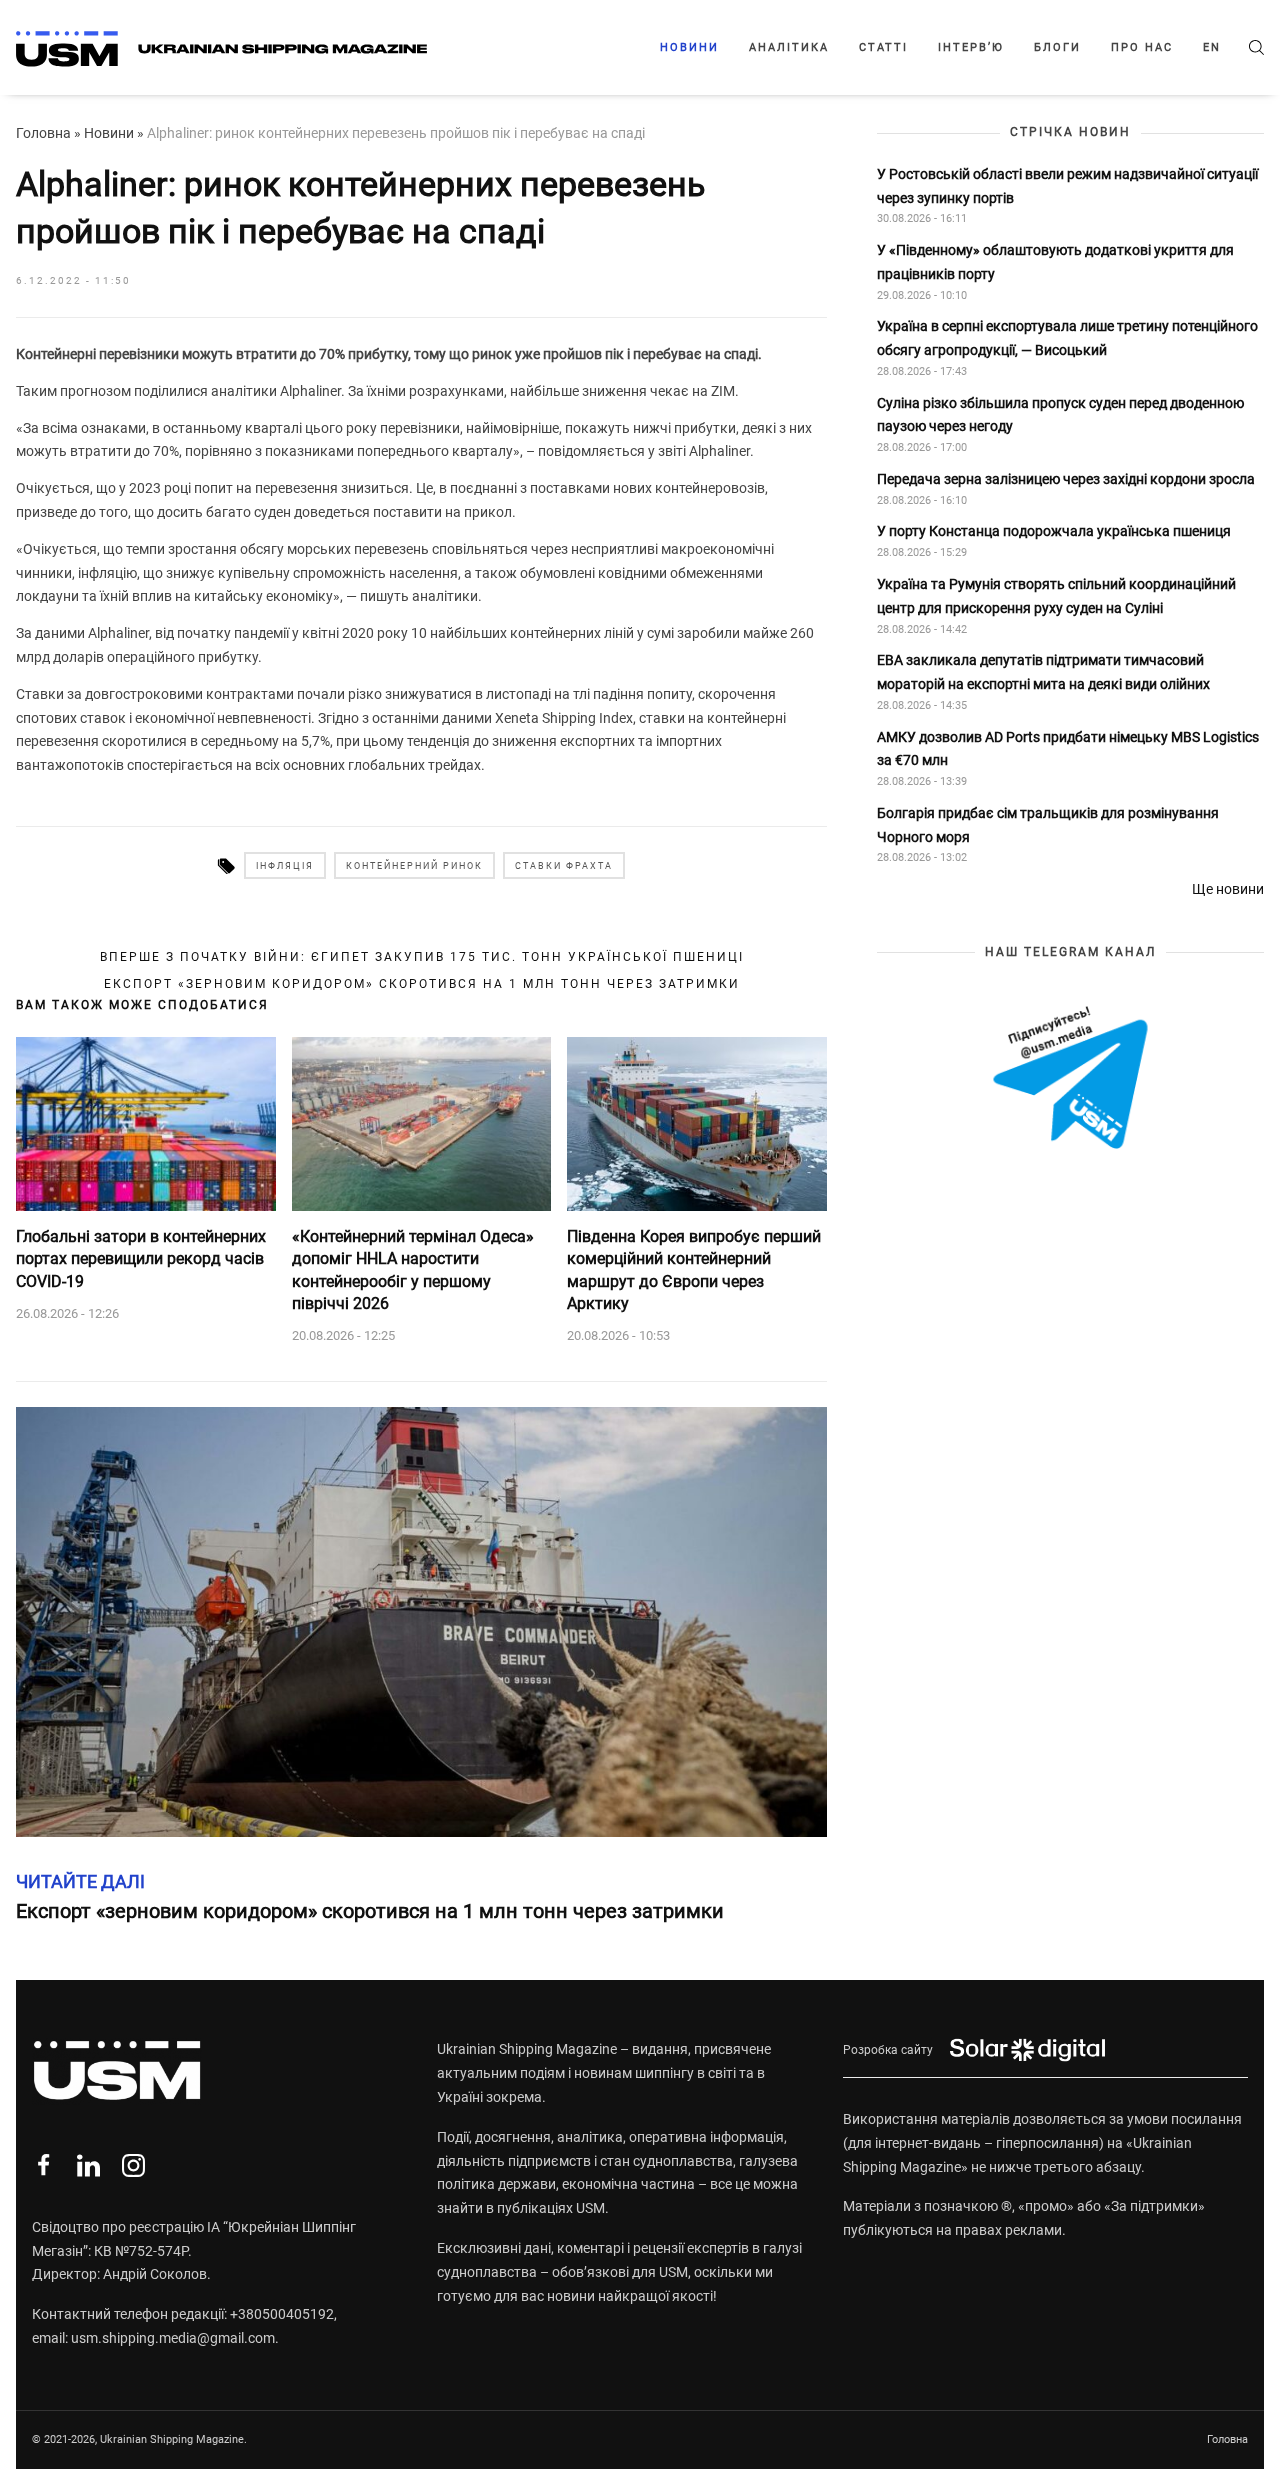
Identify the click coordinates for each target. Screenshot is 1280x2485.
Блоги (1057, 47)
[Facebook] (43, 2165)
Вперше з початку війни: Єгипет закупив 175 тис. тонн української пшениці (422, 957)
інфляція (285, 866)
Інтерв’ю (971, 47)
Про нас (1142, 47)
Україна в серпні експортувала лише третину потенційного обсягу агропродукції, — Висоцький (1067, 338)
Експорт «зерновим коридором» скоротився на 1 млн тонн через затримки (422, 984)
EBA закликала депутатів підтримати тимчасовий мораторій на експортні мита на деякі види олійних (1045, 672)
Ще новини (1228, 889)
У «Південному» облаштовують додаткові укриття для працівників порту (1055, 262)
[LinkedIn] (88, 2165)
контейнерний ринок (414, 866)
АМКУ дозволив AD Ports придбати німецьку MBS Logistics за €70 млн (1068, 748)
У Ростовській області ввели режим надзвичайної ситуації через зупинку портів (1067, 185)
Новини (689, 47)
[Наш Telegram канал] (1070, 1079)
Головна (43, 133)
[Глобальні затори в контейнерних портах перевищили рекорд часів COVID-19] (146, 1124)
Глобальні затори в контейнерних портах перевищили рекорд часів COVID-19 (141, 1259)
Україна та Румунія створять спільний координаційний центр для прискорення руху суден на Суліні (1056, 595)
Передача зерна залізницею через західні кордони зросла (1066, 479)
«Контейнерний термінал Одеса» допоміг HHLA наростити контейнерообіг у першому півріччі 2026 (413, 1270)
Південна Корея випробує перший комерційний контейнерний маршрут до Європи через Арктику (694, 1270)
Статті (883, 47)
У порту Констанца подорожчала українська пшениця (1055, 531)
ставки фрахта (564, 866)
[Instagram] (133, 2165)
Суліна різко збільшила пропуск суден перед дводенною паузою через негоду (1060, 414)
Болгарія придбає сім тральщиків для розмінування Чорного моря (1048, 824)
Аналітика (789, 47)
